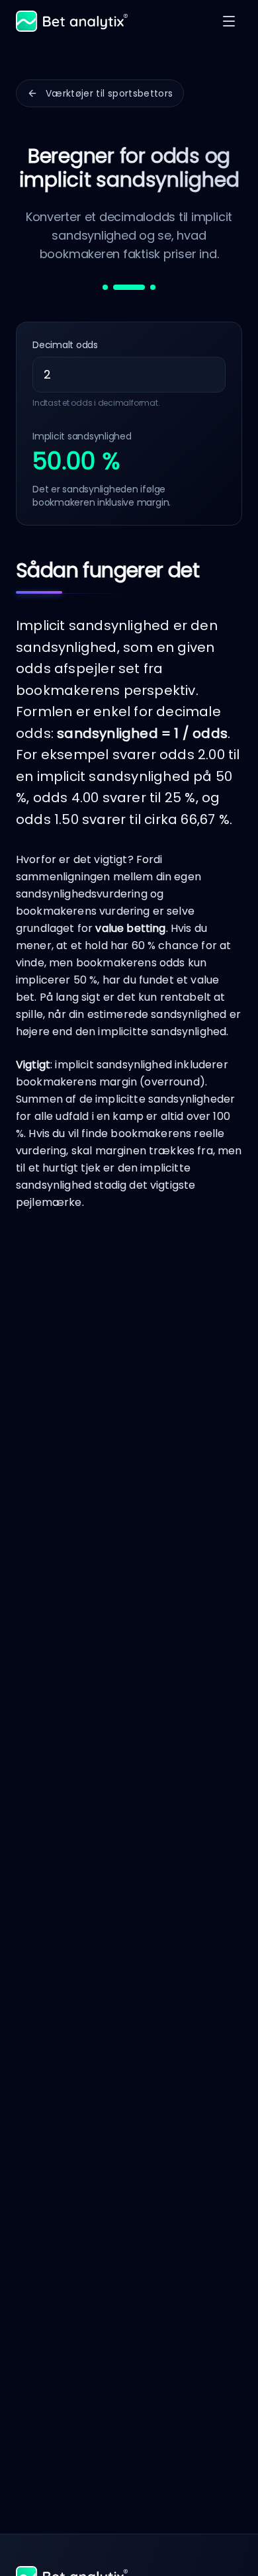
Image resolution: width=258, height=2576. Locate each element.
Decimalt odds (65, 345)
